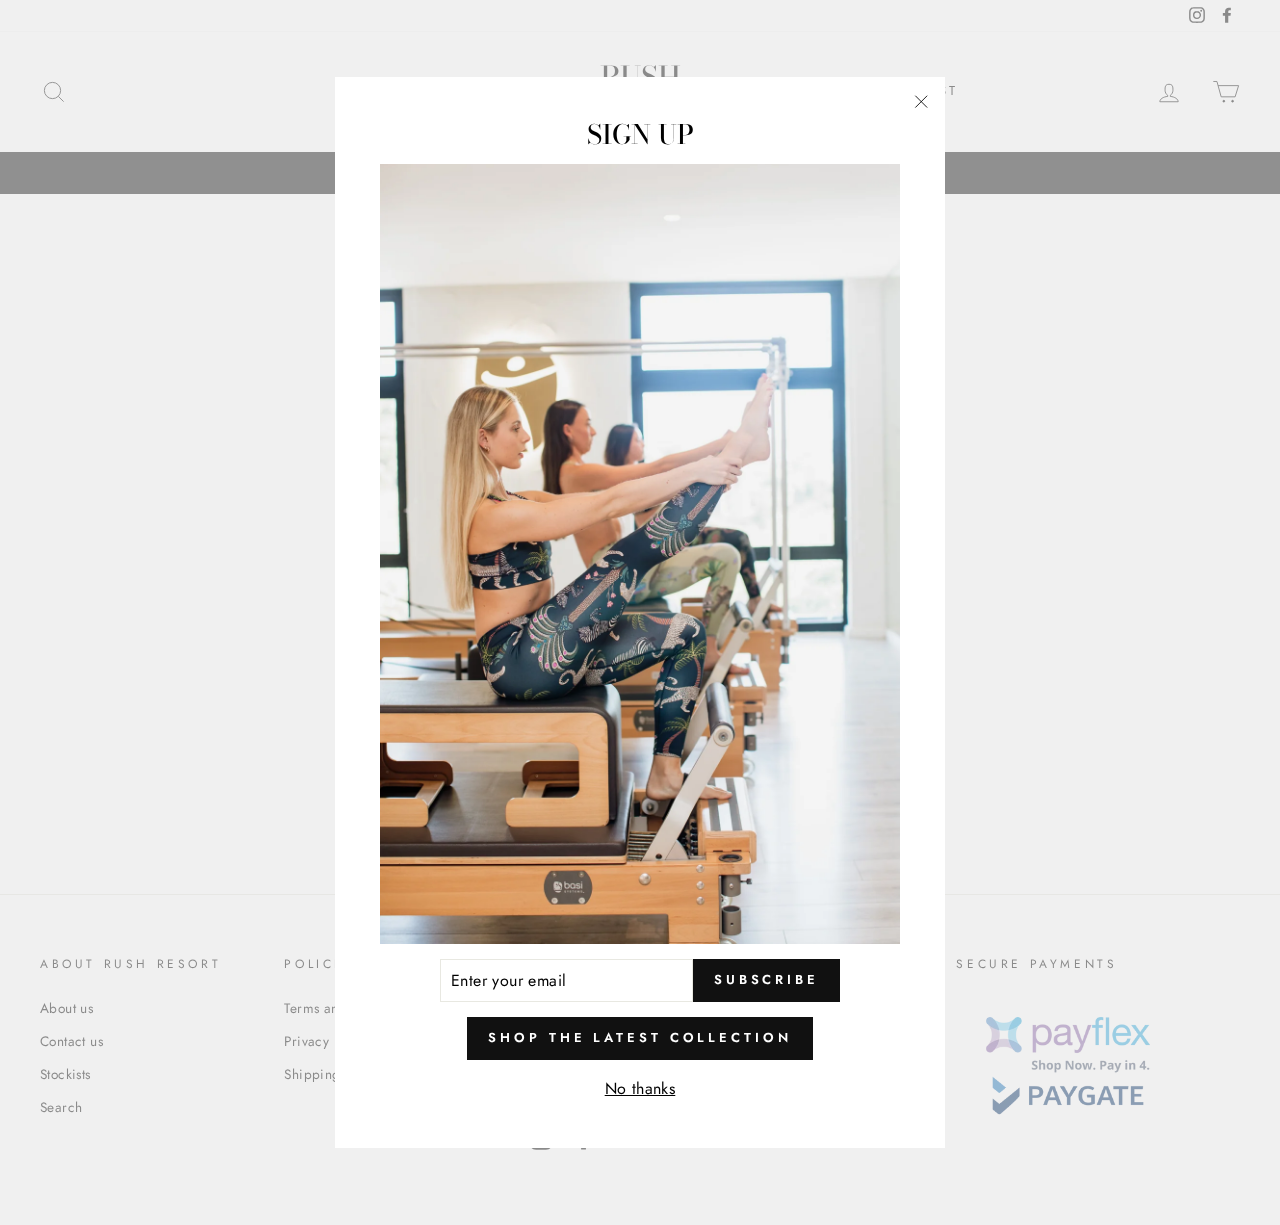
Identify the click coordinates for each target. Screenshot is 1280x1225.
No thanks (640, 1088)
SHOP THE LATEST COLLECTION (639, 1038)
